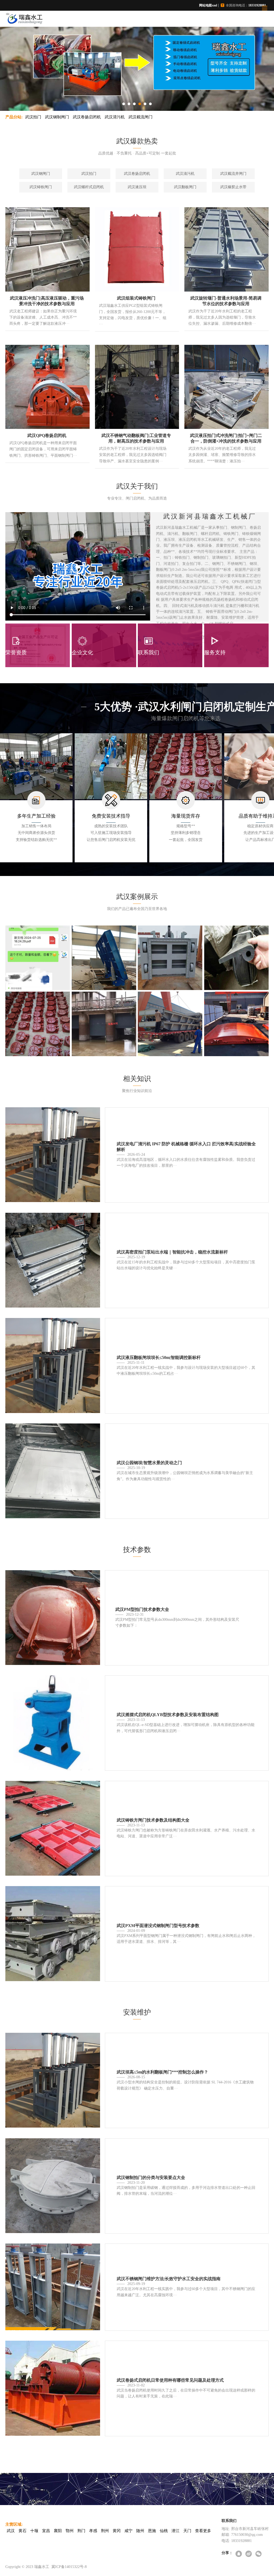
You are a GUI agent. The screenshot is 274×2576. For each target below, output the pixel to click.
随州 (140, 2531)
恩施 (152, 2531)
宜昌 (46, 2531)
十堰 (34, 2531)
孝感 (93, 2531)
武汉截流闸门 (140, 117)
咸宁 (128, 2531)
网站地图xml (208, 5)
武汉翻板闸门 (185, 187)
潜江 (176, 2531)
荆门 (81, 2531)
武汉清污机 (115, 117)
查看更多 (203, 2531)
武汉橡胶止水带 (233, 187)
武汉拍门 (33, 117)
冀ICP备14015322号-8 (69, 2567)
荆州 (105, 2531)
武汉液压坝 (137, 187)
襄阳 (58, 2531)
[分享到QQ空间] (239, 2554)
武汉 (11, 2531)
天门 (187, 2531)
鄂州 (70, 2531)
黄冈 (117, 2531)
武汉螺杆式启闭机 (89, 187)
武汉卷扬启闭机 (87, 117)
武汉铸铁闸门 (41, 187)
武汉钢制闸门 (57, 117)
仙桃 (164, 2531)
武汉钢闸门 (41, 174)
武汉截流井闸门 (233, 174)
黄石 (22, 2531)
